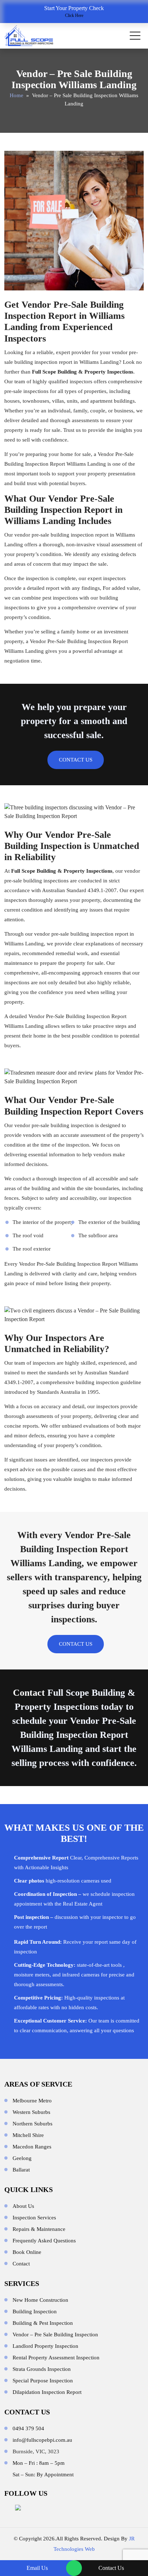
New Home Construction (40, 2300)
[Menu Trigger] (135, 36)
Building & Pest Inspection (43, 2323)
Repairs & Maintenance (39, 2229)
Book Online (27, 2252)
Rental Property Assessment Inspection (56, 2358)
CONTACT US (76, 760)
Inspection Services (34, 2218)
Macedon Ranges (32, 2147)
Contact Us (111, 2568)
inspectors (114, 578)
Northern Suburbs (33, 2124)
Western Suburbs (31, 2112)
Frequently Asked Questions (44, 2241)
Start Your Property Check (74, 12)
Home (17, 95)
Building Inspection (35, 2311)
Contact (29, 1693)
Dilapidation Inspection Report (47, 2392)
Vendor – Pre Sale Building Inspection (55, 2335)
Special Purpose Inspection (43, 2381)
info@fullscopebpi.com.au (42, 2440)
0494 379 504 (28, 2428)
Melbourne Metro (32, 2101)
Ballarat (21, 2170)
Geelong (22, 2158)
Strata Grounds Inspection (42, 2369)
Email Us (37, 2568)
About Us (23, 2206)
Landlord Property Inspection (45, 2346)
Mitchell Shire (28, 2135)
